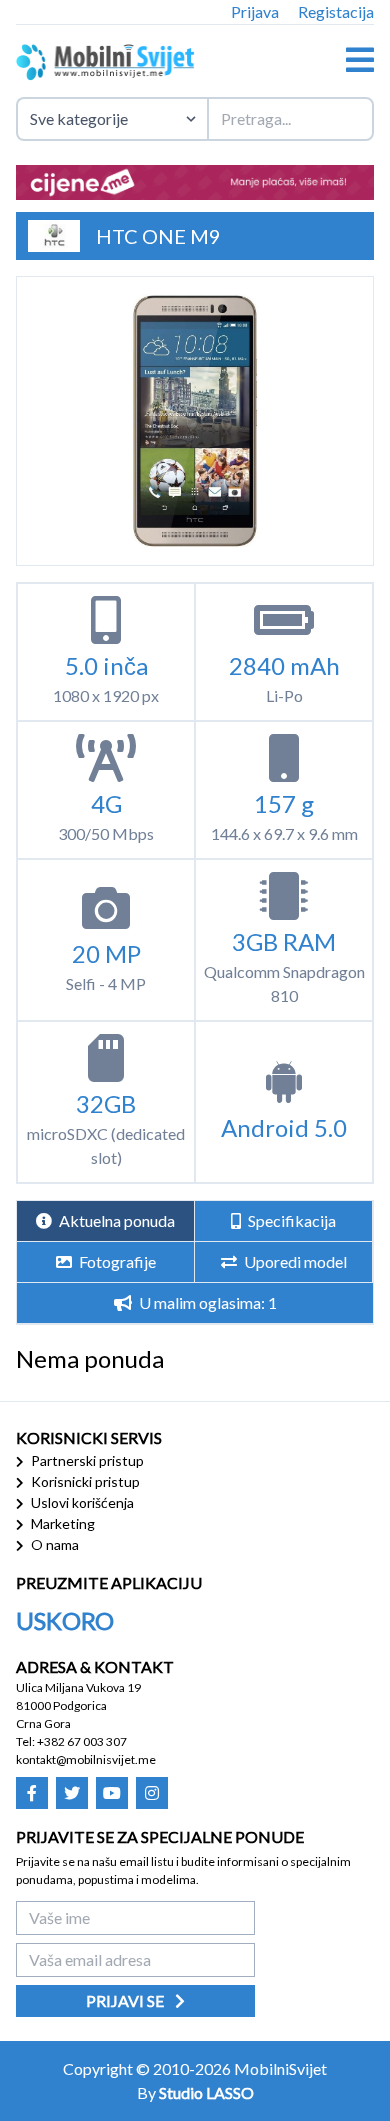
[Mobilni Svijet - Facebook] (32, 1793)
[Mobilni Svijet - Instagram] (152, 1793)
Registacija (336, 11)
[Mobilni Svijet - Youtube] (112, 1793)
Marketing (61, 1523)
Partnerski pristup (86, 1460)
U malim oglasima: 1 (206, 1302)
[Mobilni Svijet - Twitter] (72, 1793)
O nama (53, 1544)
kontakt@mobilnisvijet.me (86, 1759)
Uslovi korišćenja (81, 1502)
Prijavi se (126, 2000)
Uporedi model (294, 1261)
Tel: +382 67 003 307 (71, 1741)
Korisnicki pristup (84, 1481)
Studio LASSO (206, 2092)
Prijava (255, 11)
